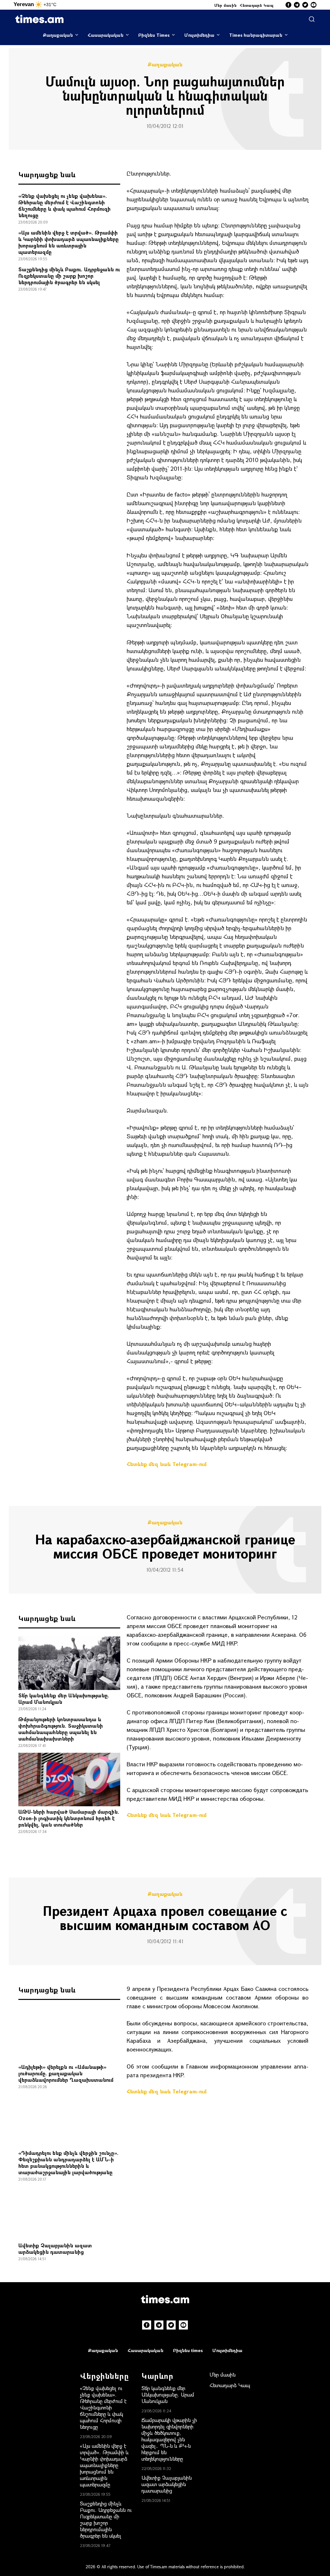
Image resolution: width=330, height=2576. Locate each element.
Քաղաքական (58, 35)
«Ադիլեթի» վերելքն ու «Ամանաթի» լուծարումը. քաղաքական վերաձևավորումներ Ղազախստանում (66, 2073)
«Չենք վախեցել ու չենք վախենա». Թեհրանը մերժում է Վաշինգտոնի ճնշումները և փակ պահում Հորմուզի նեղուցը (64, 205)
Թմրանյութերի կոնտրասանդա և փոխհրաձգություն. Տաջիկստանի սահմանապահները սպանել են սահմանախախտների (61, 1729)
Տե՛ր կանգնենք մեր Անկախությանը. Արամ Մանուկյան (64, 1698)
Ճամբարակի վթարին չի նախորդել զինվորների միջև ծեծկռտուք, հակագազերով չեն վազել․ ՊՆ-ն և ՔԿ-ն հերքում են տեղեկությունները (169, 2439)
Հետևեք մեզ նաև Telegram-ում (167, 1464)
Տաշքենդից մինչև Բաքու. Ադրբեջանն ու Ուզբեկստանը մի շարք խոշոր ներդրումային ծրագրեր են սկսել (69, 276)
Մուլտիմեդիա (199, 35)
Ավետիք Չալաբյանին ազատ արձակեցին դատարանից (55, 2248)
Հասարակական (106, 35)
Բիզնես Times (154, 35)
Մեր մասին (226, 5)
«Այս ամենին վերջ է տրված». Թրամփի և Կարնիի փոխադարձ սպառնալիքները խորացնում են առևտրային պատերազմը (68, 242)
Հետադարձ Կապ (257, 5)
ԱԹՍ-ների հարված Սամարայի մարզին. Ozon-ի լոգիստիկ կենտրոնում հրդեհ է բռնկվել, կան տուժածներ (69, 1818)
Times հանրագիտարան (256, 35)
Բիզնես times (188, 2350)
